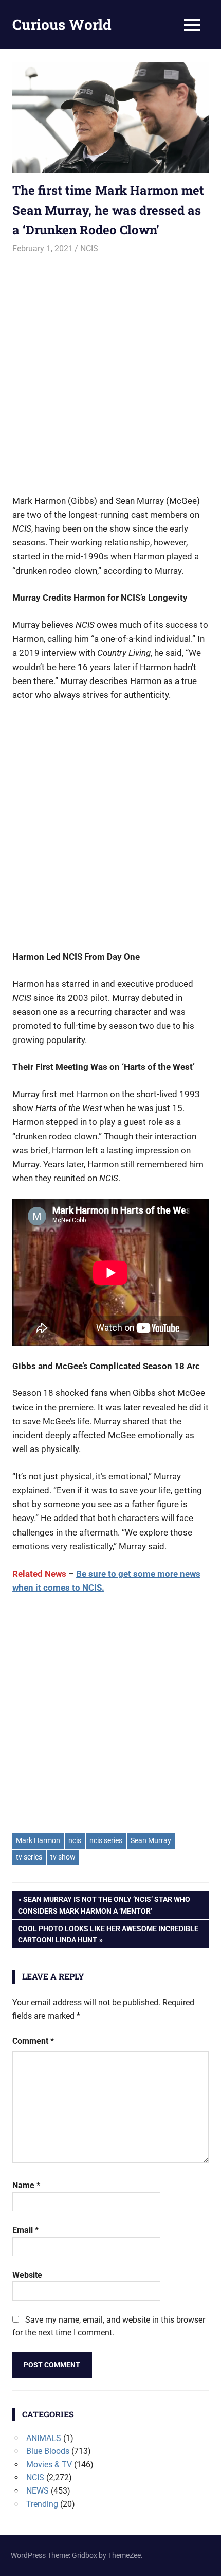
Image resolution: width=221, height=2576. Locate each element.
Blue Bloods (48, 2451)
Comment (33, 2041)
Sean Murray (151, 1840)
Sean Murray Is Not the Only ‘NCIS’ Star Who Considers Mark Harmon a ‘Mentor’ (104, 1905)
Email (25, 2230)
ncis (75, 1840)
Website (27, 2275)
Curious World (62, 24)
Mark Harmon (38, 1840)
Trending (42, 2504)
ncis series (106, 1840)
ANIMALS (44, 2438)
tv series (29, 1857)
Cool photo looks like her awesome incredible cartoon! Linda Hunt (108, 1934)
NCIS (89, 249)
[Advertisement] (110, 370)
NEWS (38, 2491)
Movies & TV (49, 2464)
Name (26, 2185)
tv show (63, 1857)
